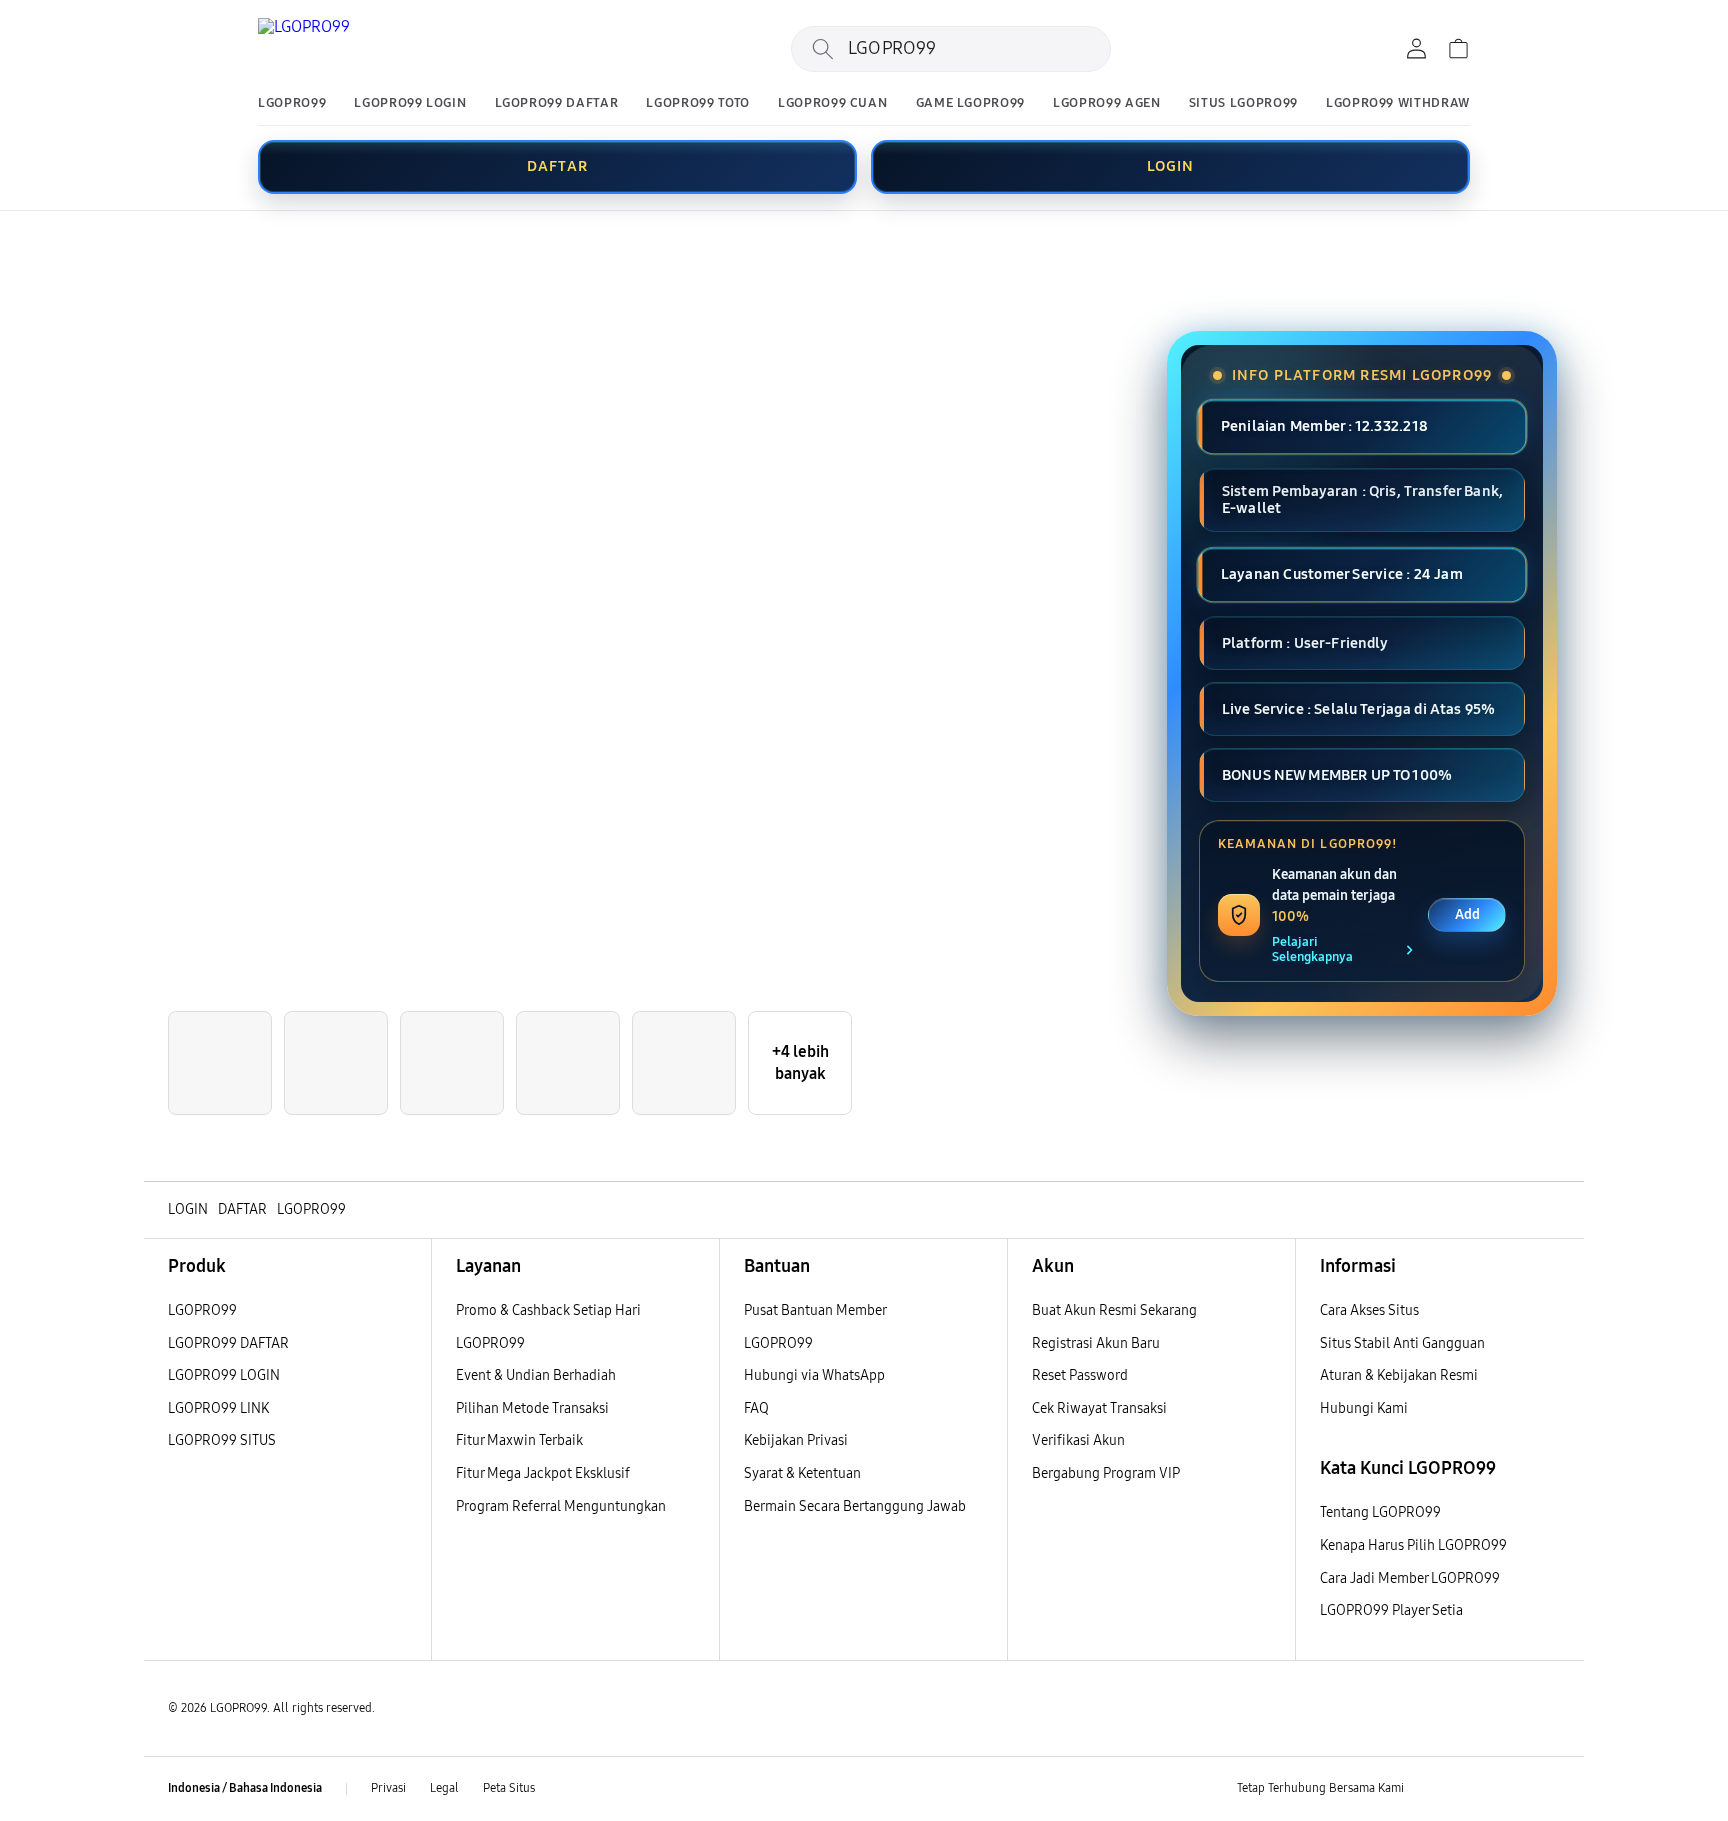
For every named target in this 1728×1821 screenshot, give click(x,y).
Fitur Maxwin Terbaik (519, 1440)
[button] (161, 247)
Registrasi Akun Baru (1096, 1343)
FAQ (756, 1408)
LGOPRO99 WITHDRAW (1398, 103)
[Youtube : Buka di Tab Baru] (1548, 1789)
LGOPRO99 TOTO (697, 103)
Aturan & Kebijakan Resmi (1399, 1375)
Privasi (388, 1788)
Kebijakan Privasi (796, 1440)
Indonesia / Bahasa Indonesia (245, 1788)
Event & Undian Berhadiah (536, 1375)
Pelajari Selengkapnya (1312, 950)
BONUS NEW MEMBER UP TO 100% (1337, 775)
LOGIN (1171, 166)
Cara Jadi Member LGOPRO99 (1410, 1578)
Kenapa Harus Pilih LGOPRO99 (1413, 1545)
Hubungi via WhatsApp (814, 1375)
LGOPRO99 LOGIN (410, 103)
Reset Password (1080, 1375)
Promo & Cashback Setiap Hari (548, 1310)
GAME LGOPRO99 (970, 103)
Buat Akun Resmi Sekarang (1114, 1310)
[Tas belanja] (1458, 49)
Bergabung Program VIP (1106, 1473)
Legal (444, 1788)
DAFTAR (557, 166)
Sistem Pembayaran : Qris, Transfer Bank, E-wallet (1362, 499)
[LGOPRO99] (378, 49)
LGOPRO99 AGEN (1106, 103)
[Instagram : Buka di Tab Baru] (1509, 1789)
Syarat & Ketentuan (802, 1473)
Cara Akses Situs (1369, 1310)
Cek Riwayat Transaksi (1099, 1408)
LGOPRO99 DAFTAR (557, 103)
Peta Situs (509, 1788)
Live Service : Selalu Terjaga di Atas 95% (1358, 709)
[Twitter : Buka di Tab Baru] (1470, 1789)
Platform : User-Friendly (1305, 643)
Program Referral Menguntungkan (561, 1506)
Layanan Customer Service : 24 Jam (1342, 575)
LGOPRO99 (292, 103)
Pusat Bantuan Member (815, 1310)
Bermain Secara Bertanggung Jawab (855, 1506)
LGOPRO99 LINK (218, 1408)
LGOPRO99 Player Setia (1391, 1610)
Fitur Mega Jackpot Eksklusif (543, 1473)
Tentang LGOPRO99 (1380, 1512)
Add (1467, 914)
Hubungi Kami (1364, 1408)
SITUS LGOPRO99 (1243, 103)
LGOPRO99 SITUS (222, 1440)
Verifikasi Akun (1078, 1440)
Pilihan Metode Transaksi (532, 1408)
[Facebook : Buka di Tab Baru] (1431, 1789)
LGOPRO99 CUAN (832, 103)
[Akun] (1416, 49)
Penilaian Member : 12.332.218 (1324, 426)
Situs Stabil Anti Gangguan (1402, 1343)
